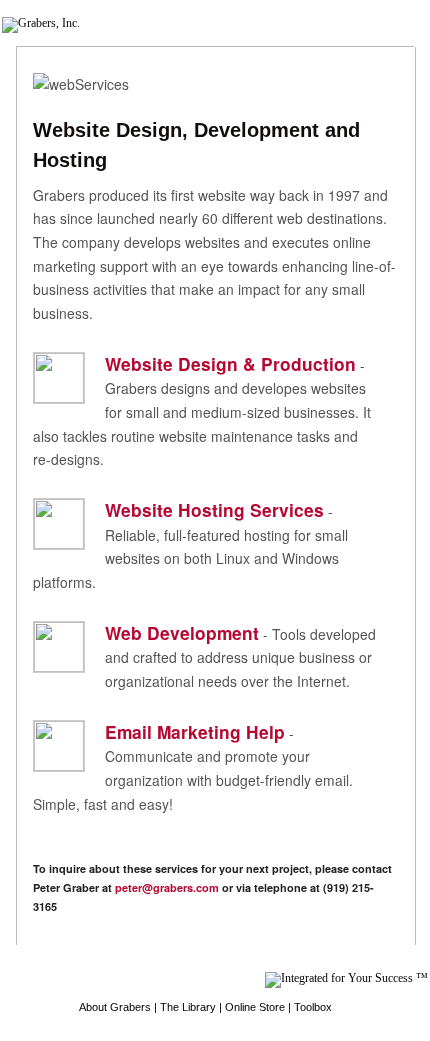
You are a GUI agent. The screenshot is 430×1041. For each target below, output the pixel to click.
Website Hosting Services (214, 509)
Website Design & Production (230, 363)
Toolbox (313, 1007)
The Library (188, 1007)
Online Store (255, 1007)
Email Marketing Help (195, 731)
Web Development (182, 632)
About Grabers (115, 1007)
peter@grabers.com (167, 887)
